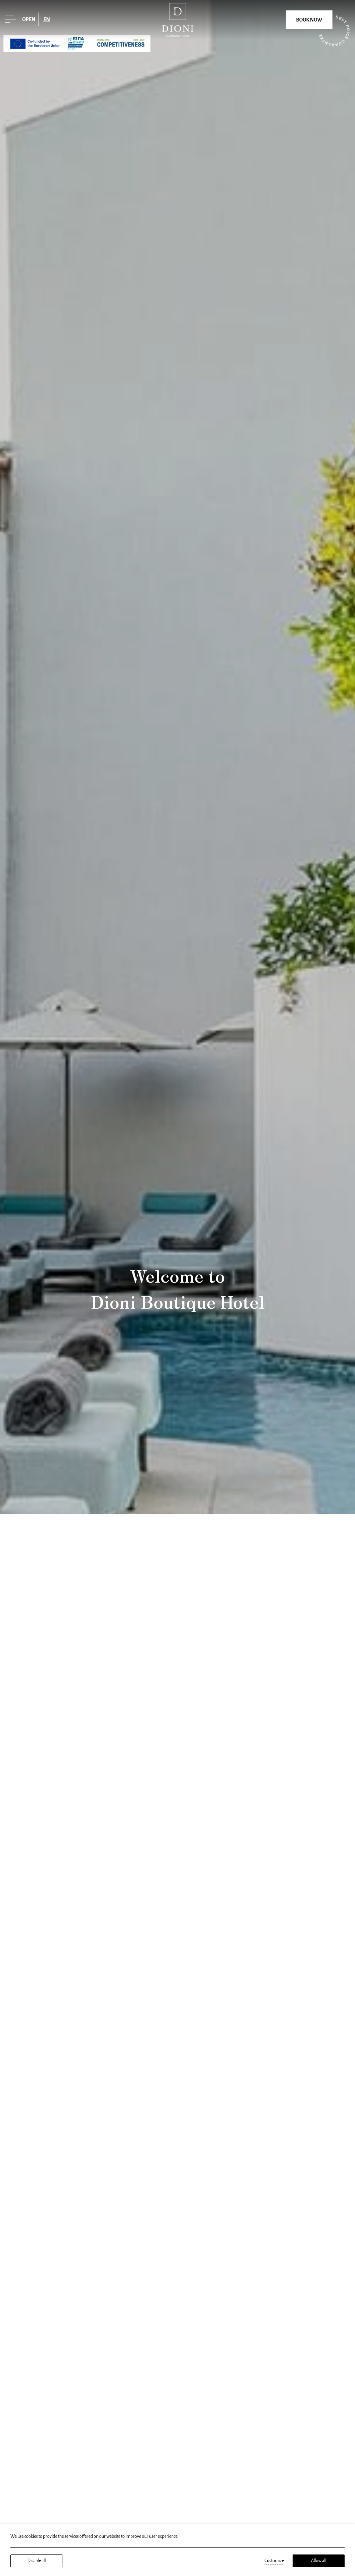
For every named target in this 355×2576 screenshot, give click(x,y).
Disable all (37, 2561)
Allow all (319, 2561)
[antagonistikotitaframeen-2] (77, 43)
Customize (274, 2561)
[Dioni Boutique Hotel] (177, 19)
